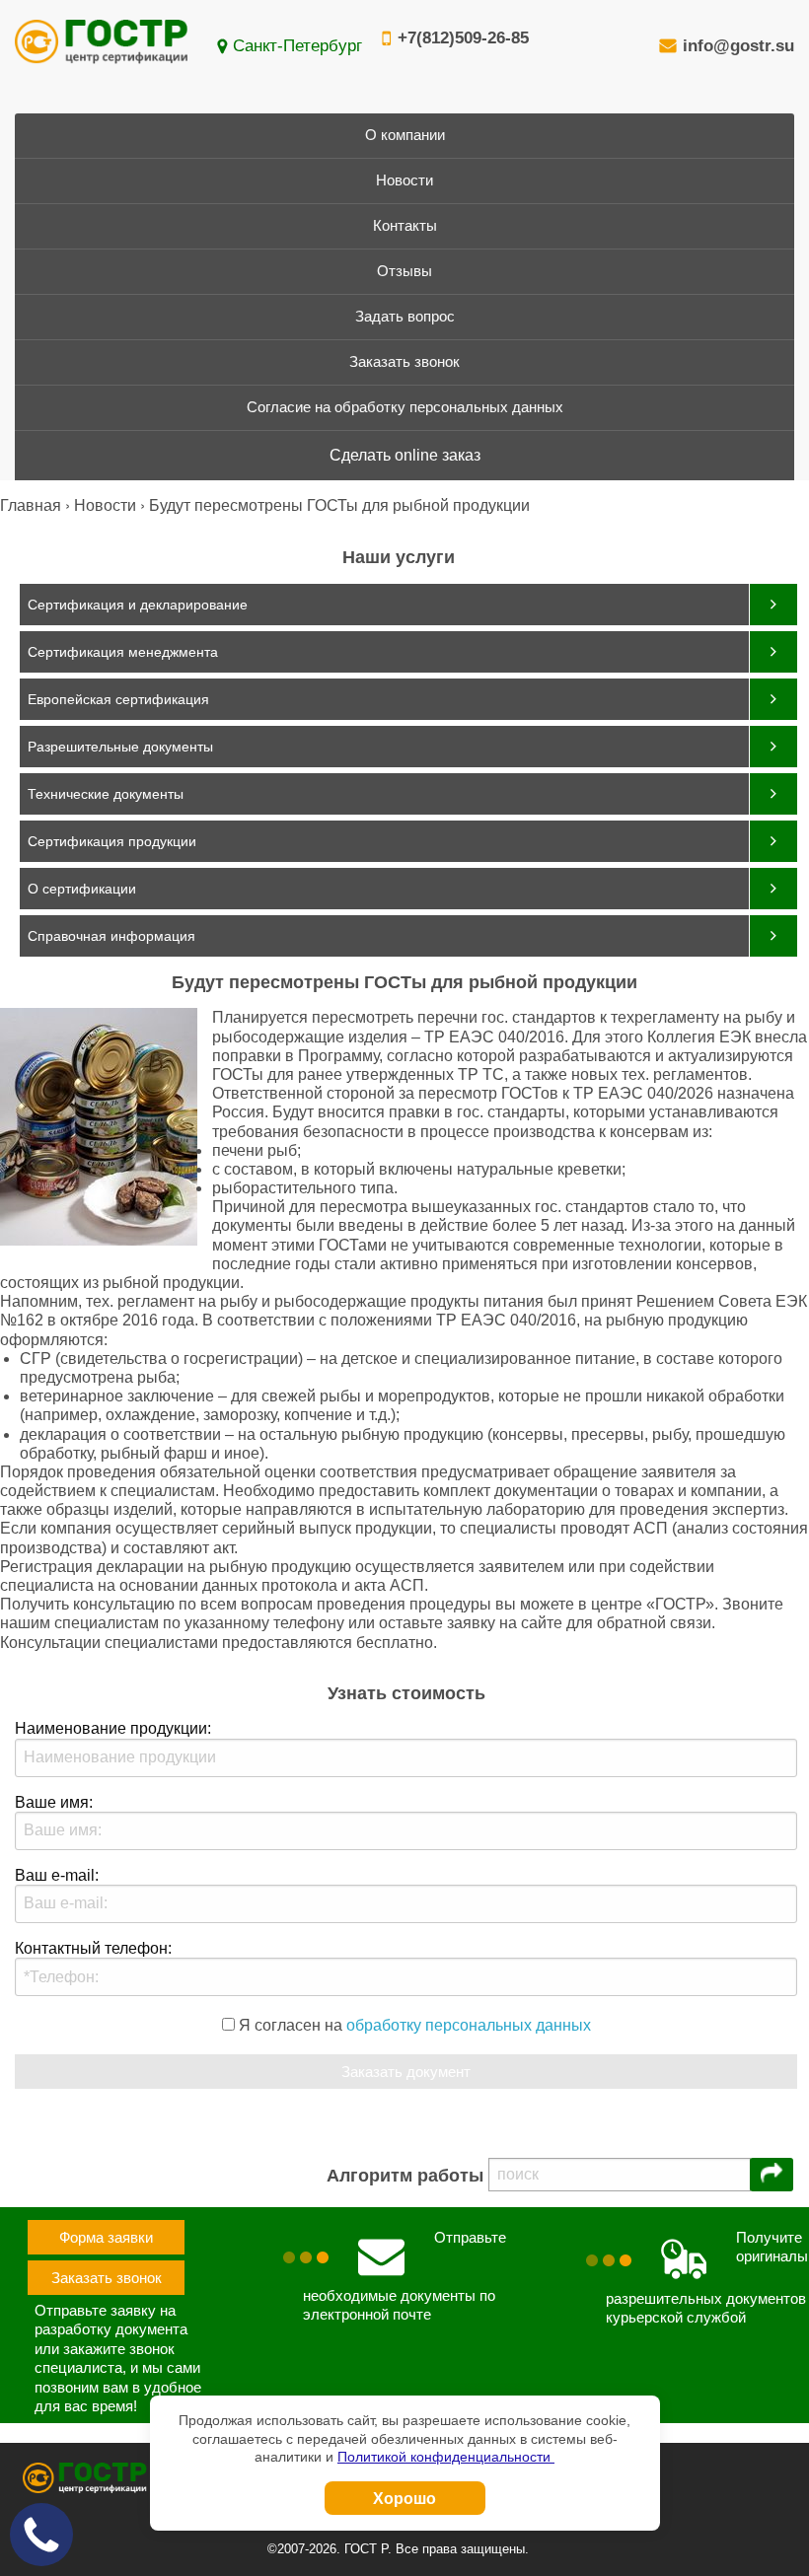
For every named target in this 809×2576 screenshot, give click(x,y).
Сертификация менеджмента (123, 652)
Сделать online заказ (405, 455)
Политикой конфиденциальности (446, 2457)
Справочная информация (111, 936)
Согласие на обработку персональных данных (405, 407)
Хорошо (404, 2498)
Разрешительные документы (120, 747)
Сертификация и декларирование (138, 605)
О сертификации (82, 889)
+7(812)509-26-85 (463, 38)
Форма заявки (106, 2237)
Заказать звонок (404, 362)
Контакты (405, 226)
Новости (404, 180)
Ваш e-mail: (57, 1875)
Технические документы (106, 794)
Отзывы (404, 271)
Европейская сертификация (118, 699)
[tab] (408, 605)
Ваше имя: (54, 1802)
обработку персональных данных (469, 2025)
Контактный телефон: (93, 1948)
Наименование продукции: (113, 1728)
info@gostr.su (738, 46)
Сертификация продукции (112, 841)
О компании (405, 135)
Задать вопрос (405, 317)
